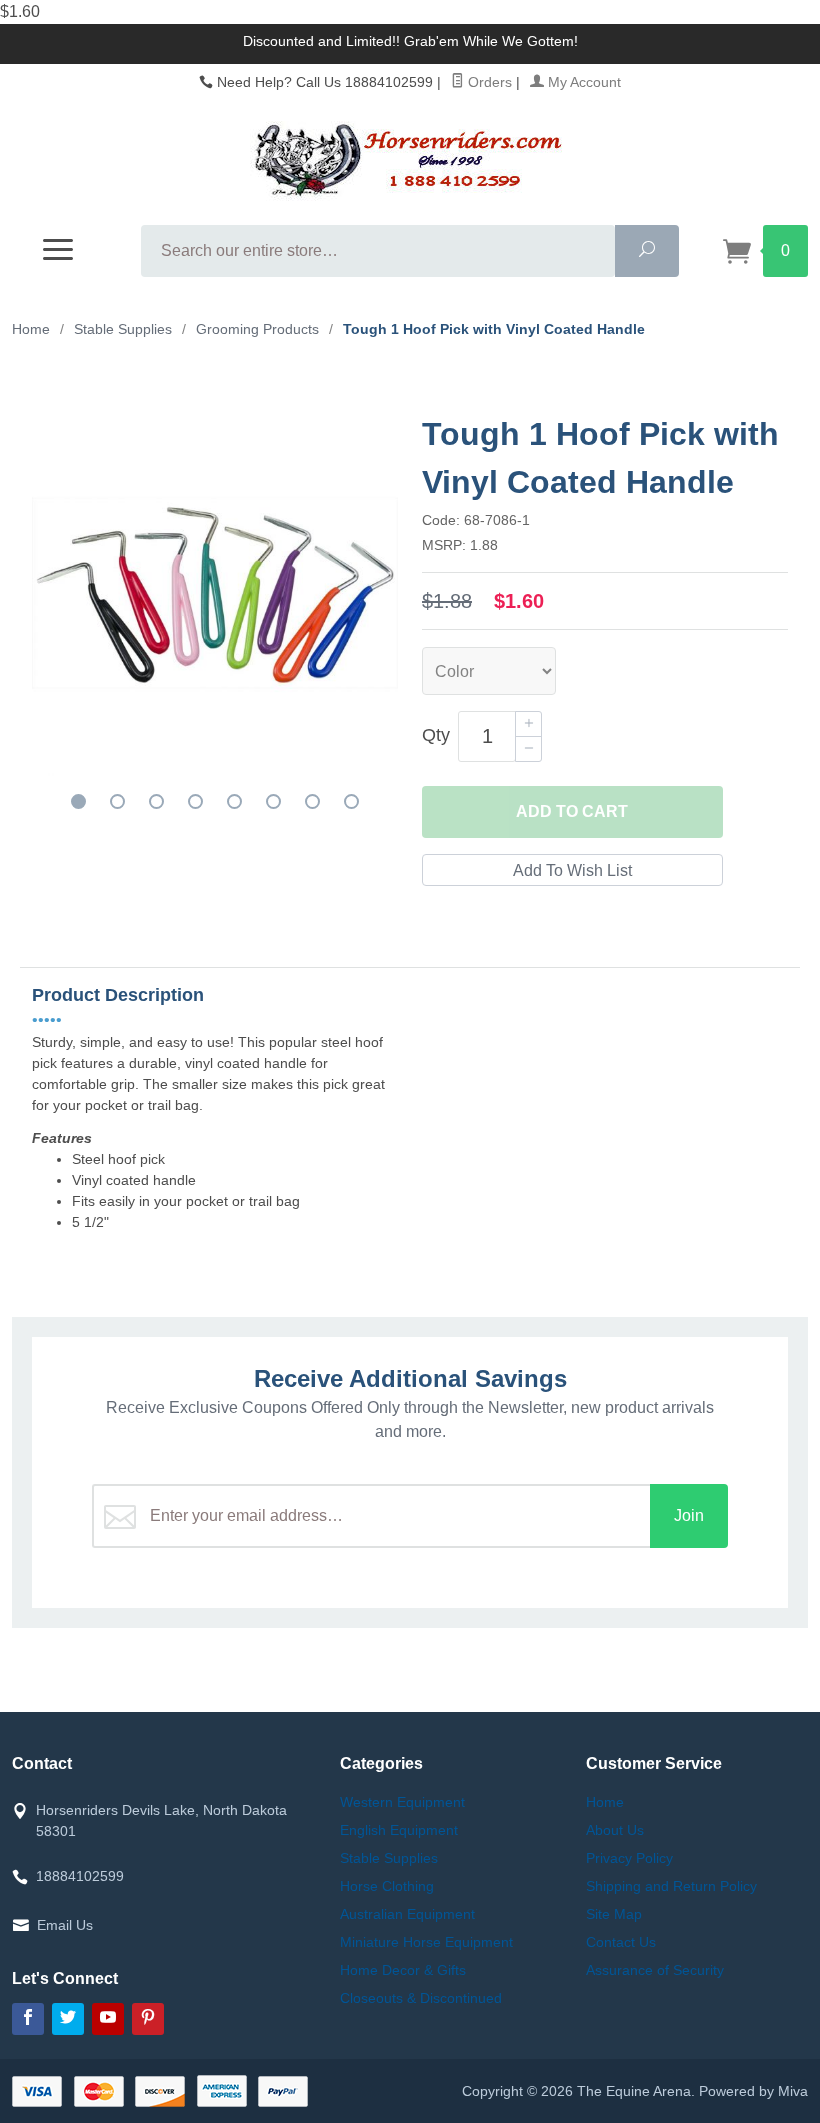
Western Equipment (402, 1802)
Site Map (614, 1914)
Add (572, 811)
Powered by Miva (753, 2091)
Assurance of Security (655, 1970)
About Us (615, 1830)
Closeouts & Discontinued (421, 1998)
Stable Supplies (389, 1858)
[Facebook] (28, 2019)
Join (689, 1515)
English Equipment (399, 1830)
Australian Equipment (407, 1914)
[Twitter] (68, 2019)
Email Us (65, 1925)
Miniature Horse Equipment (426, 1942)
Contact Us (621, 1942)
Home (31, 329)
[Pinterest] (148, 2019)
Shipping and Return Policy (671, 1886)
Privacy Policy (629, 1858)
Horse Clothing (387, 1886)
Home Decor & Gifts (403, 1970)
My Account (582, 82)
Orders (488, 82)
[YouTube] (108, 2019)
